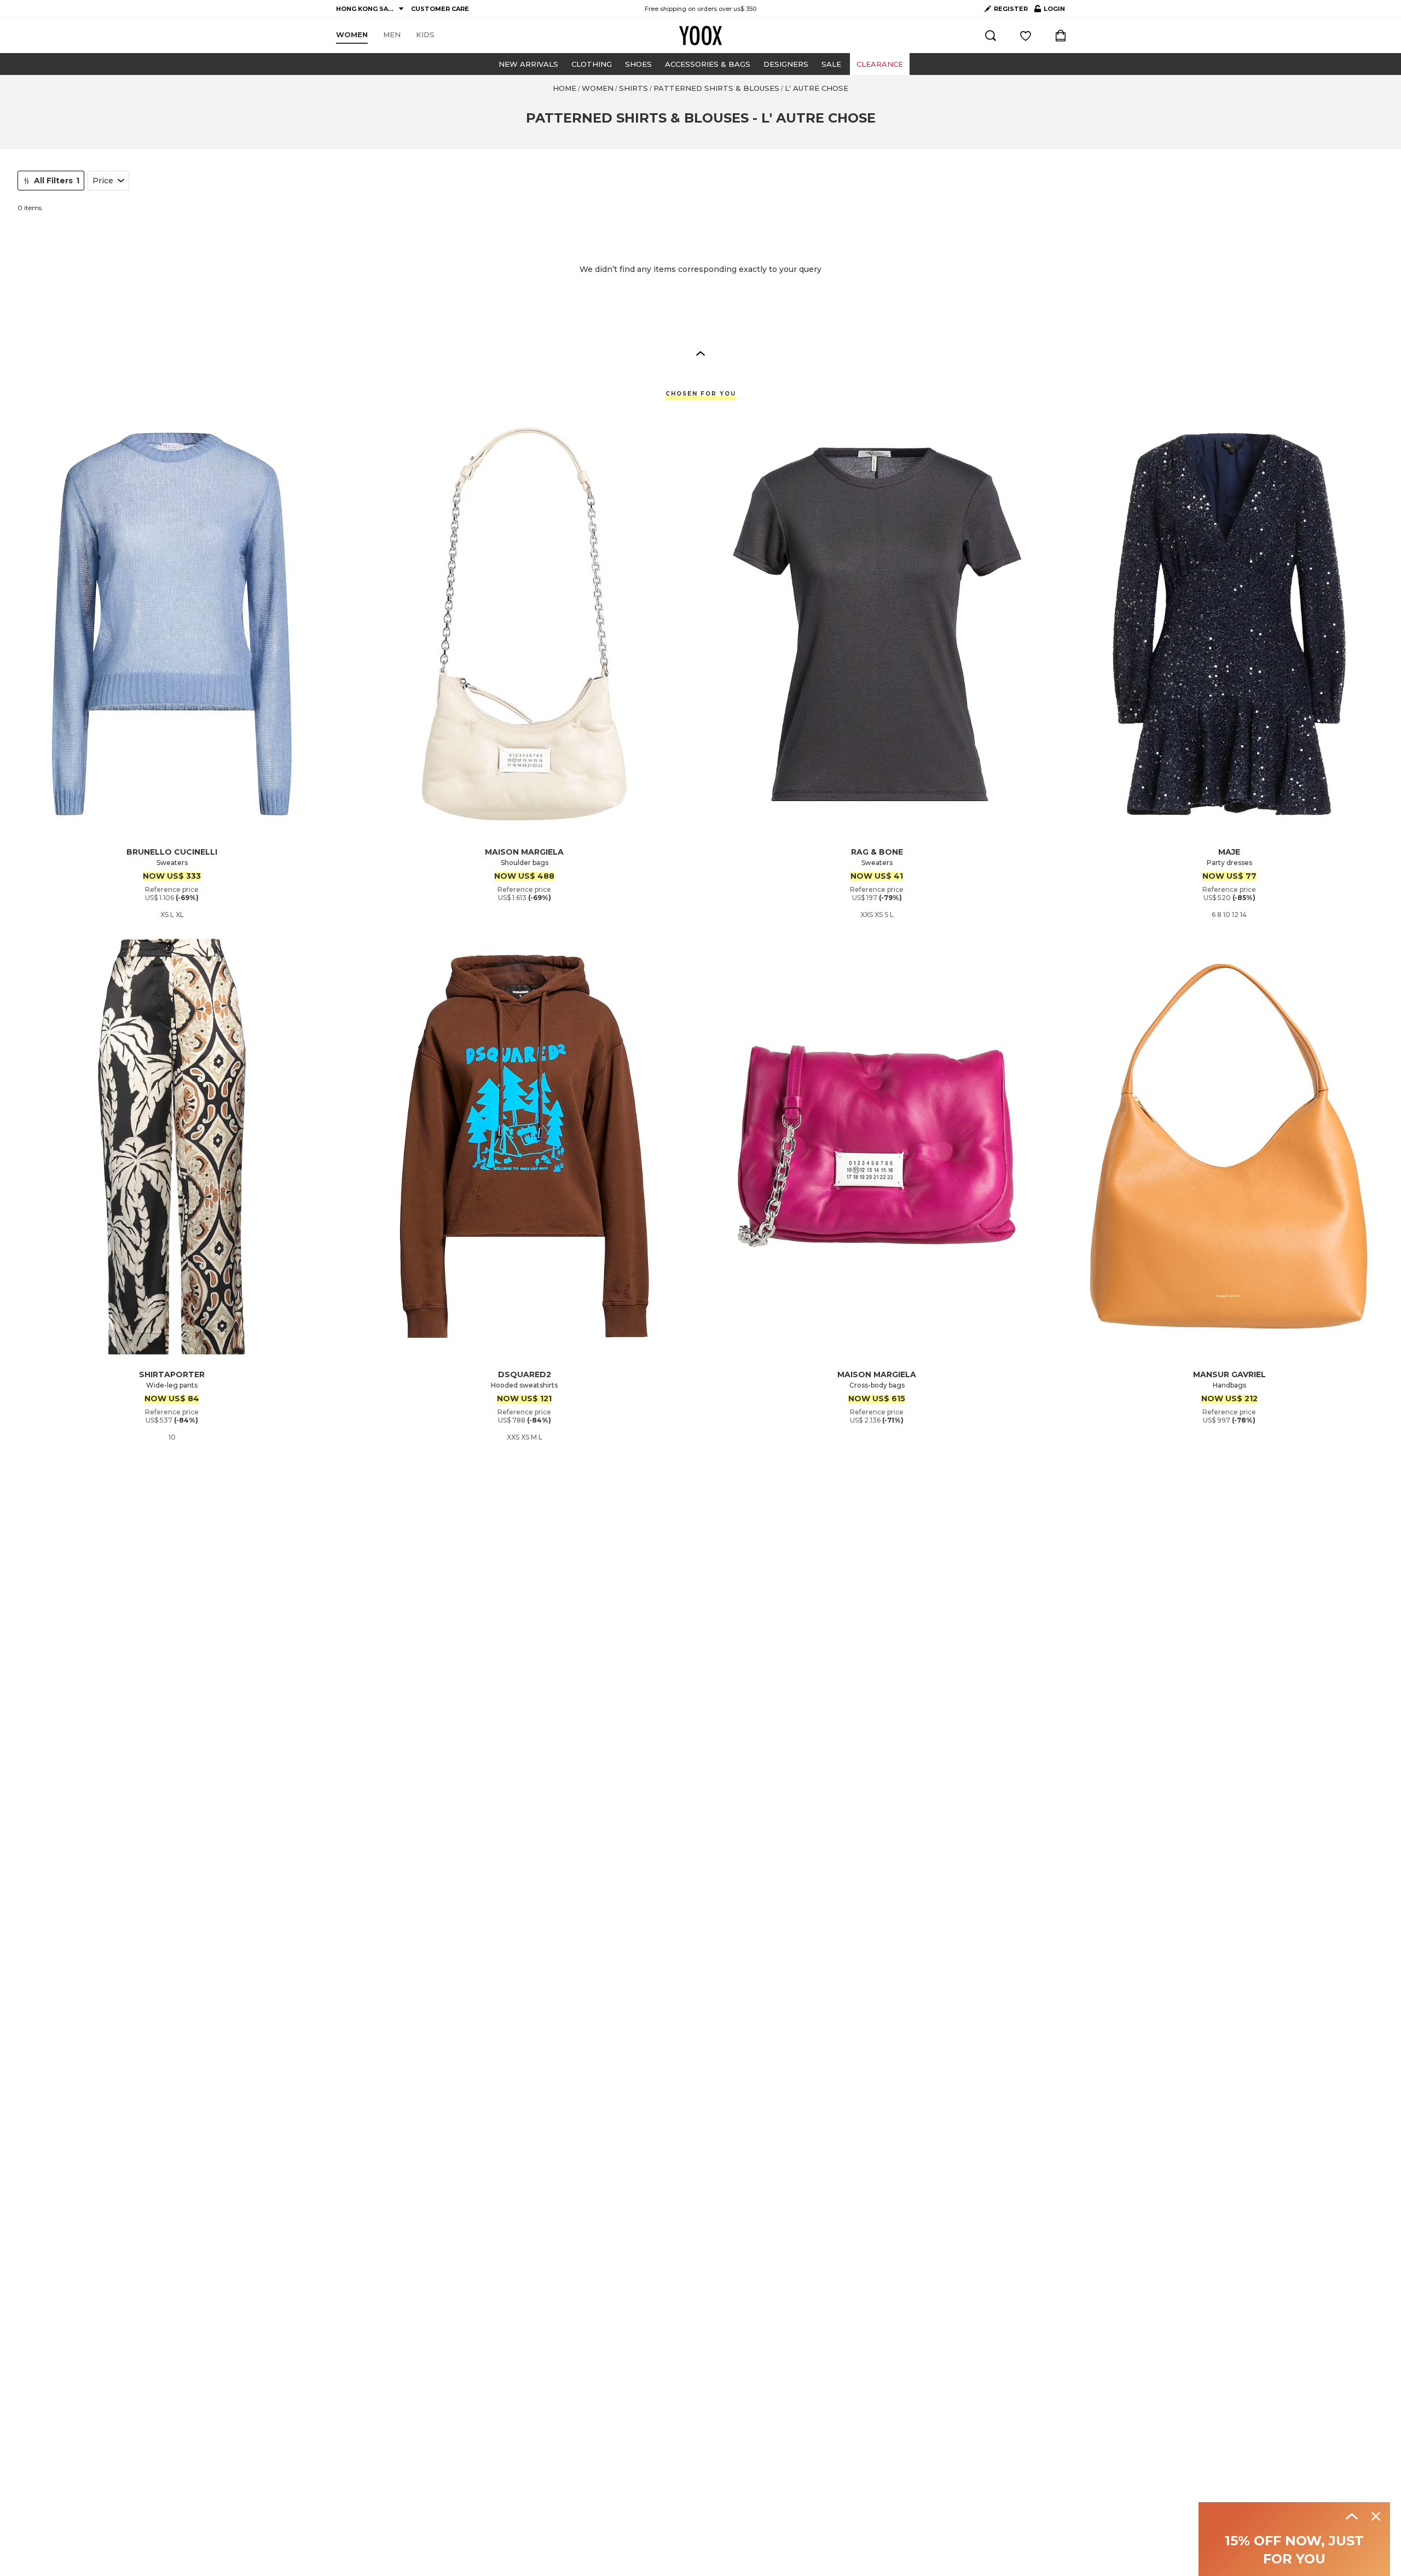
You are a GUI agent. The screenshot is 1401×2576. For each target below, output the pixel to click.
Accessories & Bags (708, 64)
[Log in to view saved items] (1026, 36)
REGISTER (1011, 9)
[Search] (991, 36)
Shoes (638, 64)
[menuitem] (352, 35)
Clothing (592, 64)
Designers (786, 64)
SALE (831, 64)
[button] (700, 353)
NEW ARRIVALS (528, 64)
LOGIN (1050, 11)
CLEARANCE (880, 64)
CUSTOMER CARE (440, 9)
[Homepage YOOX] (700, 36)
